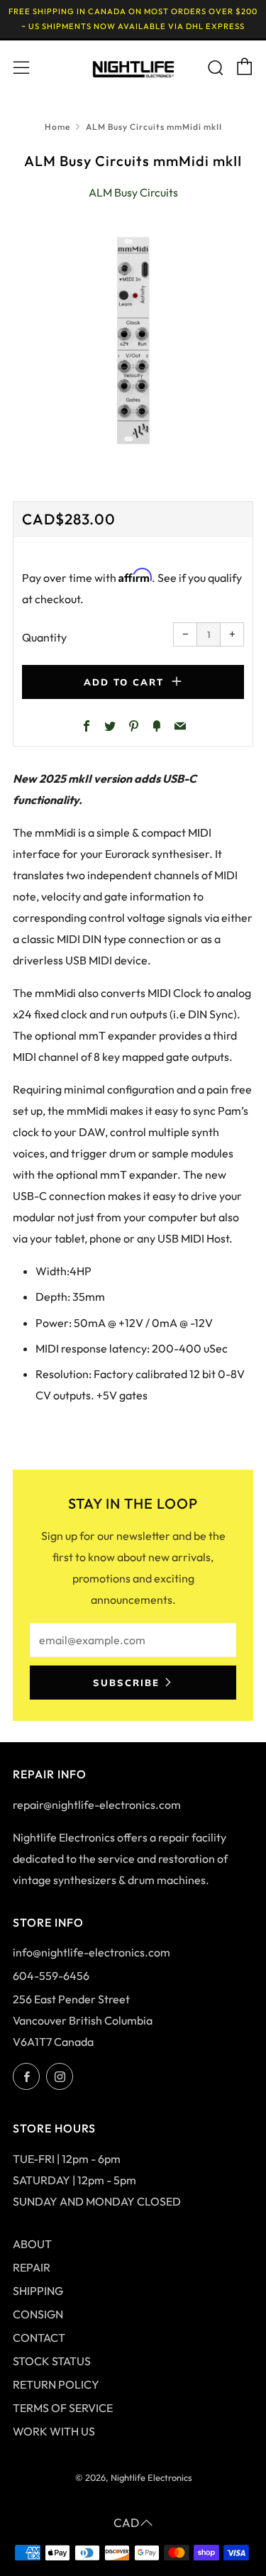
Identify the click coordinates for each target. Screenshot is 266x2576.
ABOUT (32, 2244)
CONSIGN (38, 2314)
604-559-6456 (51, 1976)
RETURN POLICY (56, 2384)
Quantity (44, 637)
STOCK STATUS (52, 2361)
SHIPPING (38, 2291)
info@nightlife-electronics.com (92, 1952)
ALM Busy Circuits (133, 192)
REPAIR (32, 2267)
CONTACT (39, 2338)
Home (57, 127)
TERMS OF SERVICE (63, 2408)
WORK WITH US (54, 2431)
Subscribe (126, 1683)
